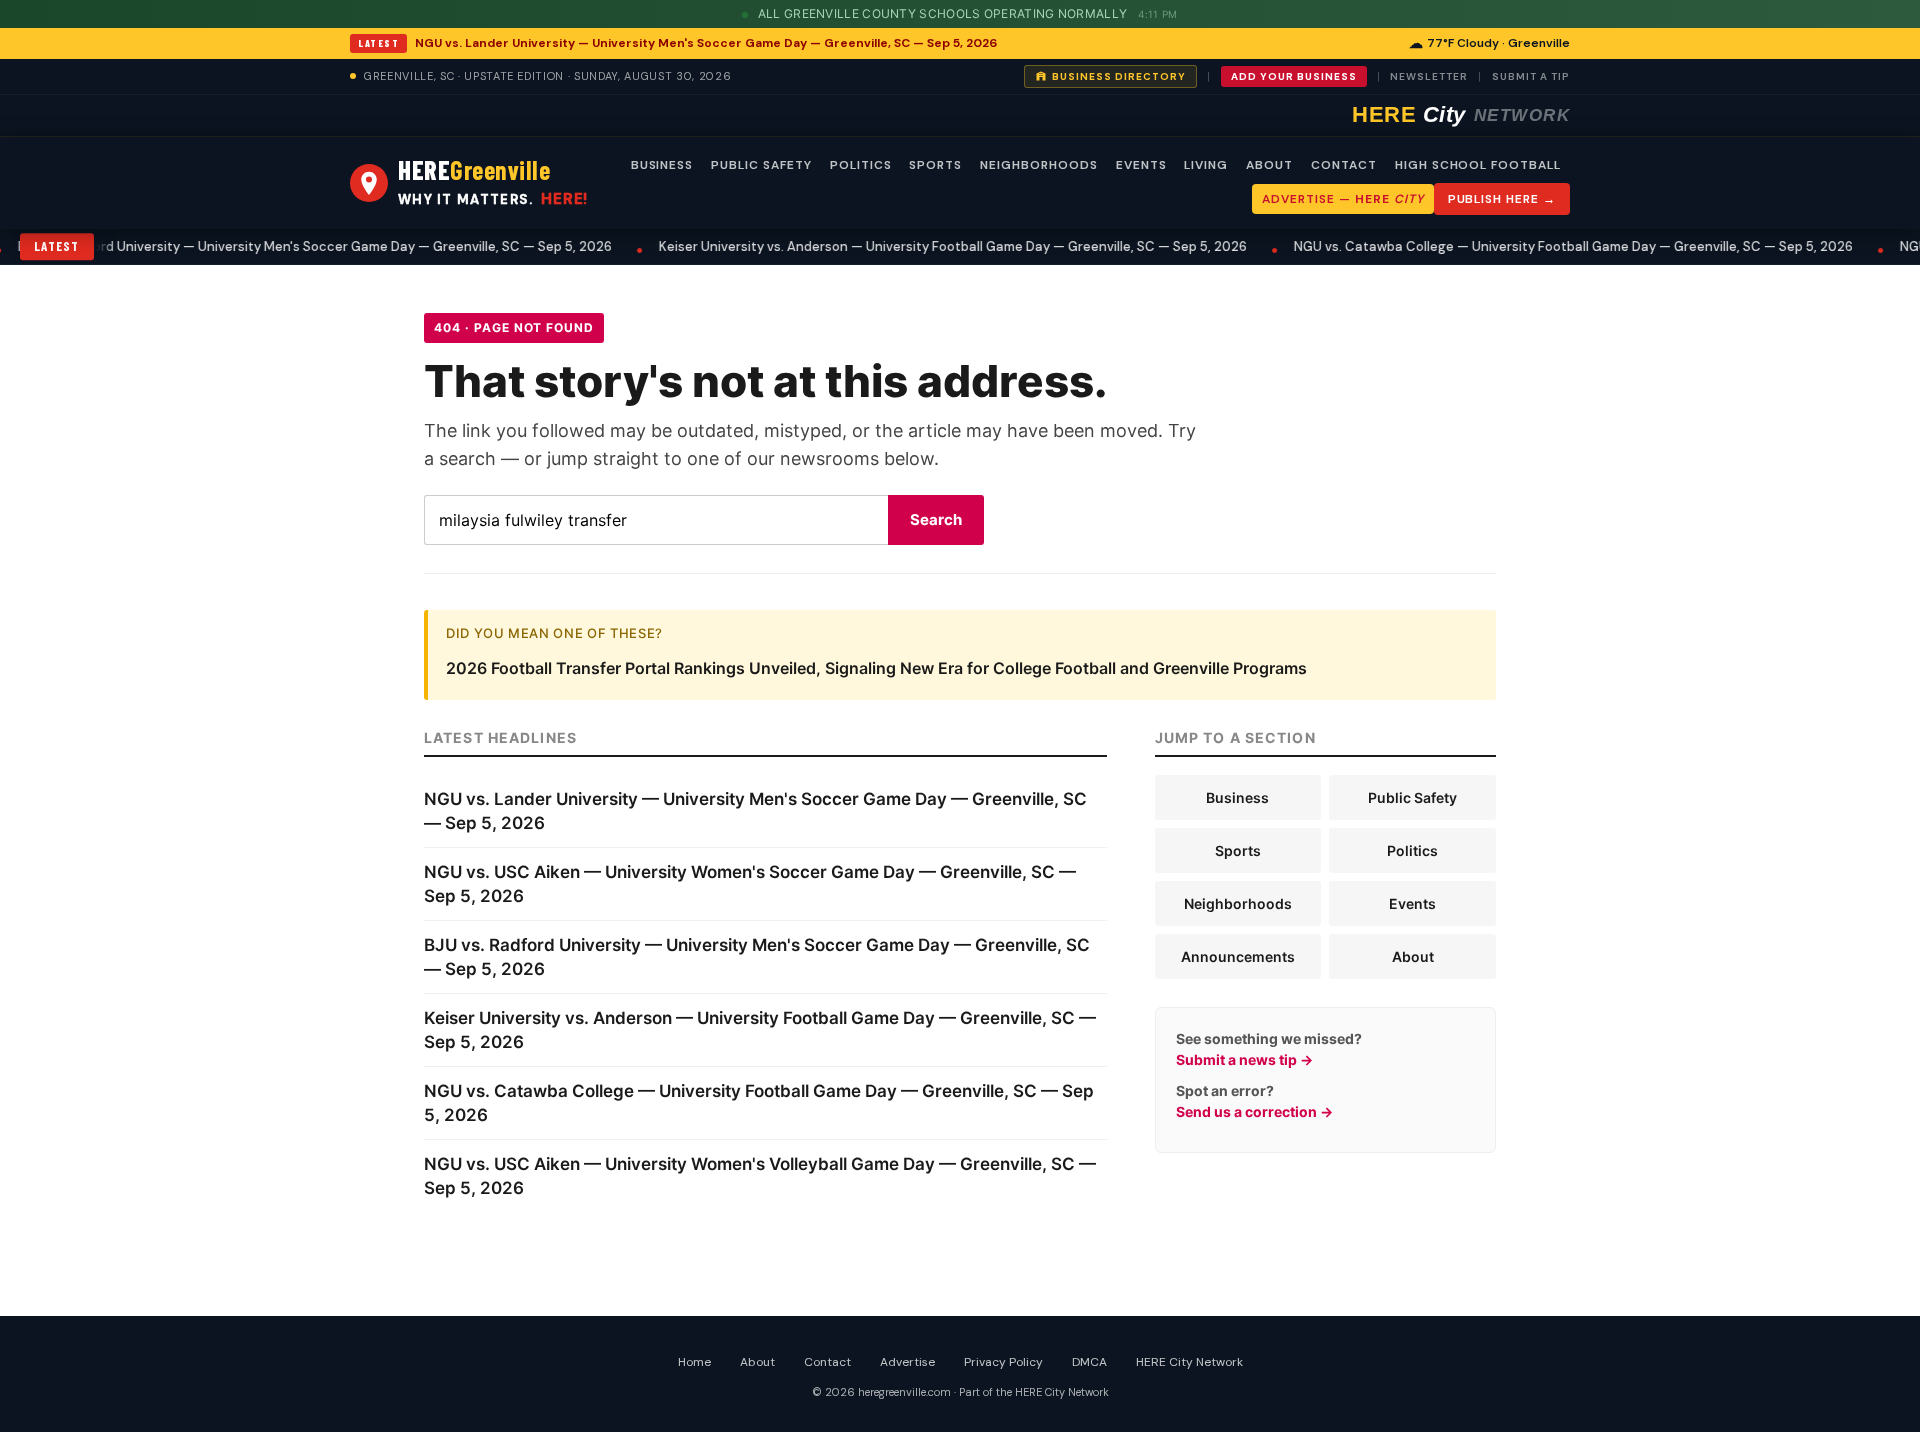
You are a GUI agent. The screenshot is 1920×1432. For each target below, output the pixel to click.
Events (1412, 903)
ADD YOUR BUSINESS (1294, 76)
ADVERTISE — (1342, 199)
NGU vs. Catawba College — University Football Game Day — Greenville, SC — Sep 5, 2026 (1539, 246)
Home (694, 1362)
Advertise (907, 1362)
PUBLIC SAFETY (761, 165)
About (1413, 956)
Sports (1238, 850)
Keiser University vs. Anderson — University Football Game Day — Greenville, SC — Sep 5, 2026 (919, 246)
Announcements (1238, 956)
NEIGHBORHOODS (1038, 165)
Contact (827, 1362)
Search (936, 519)
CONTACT (1344, 165)
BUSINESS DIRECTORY (1119, 76)
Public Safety (1412, 797)
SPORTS (935, 165)
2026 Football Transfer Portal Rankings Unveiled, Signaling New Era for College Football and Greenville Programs (876, 668)
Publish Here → (1502, 199)
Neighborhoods (1238, 903)
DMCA (1089, 1362)
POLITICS (861, 165)
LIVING (1206, 165)
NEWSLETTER (1429, 76)
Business (1237, 797)
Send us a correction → (1254, 1111)
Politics (1412, 850)
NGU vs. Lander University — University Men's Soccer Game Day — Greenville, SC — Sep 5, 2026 (706, 43)
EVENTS (1141, 165)
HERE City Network (1189, 1362)
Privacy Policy (1003, 1362)
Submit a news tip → (1244, 1059)
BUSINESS (662, 165)
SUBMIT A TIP (1531, 76)
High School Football (1478, 165)
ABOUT (1269, 165)
